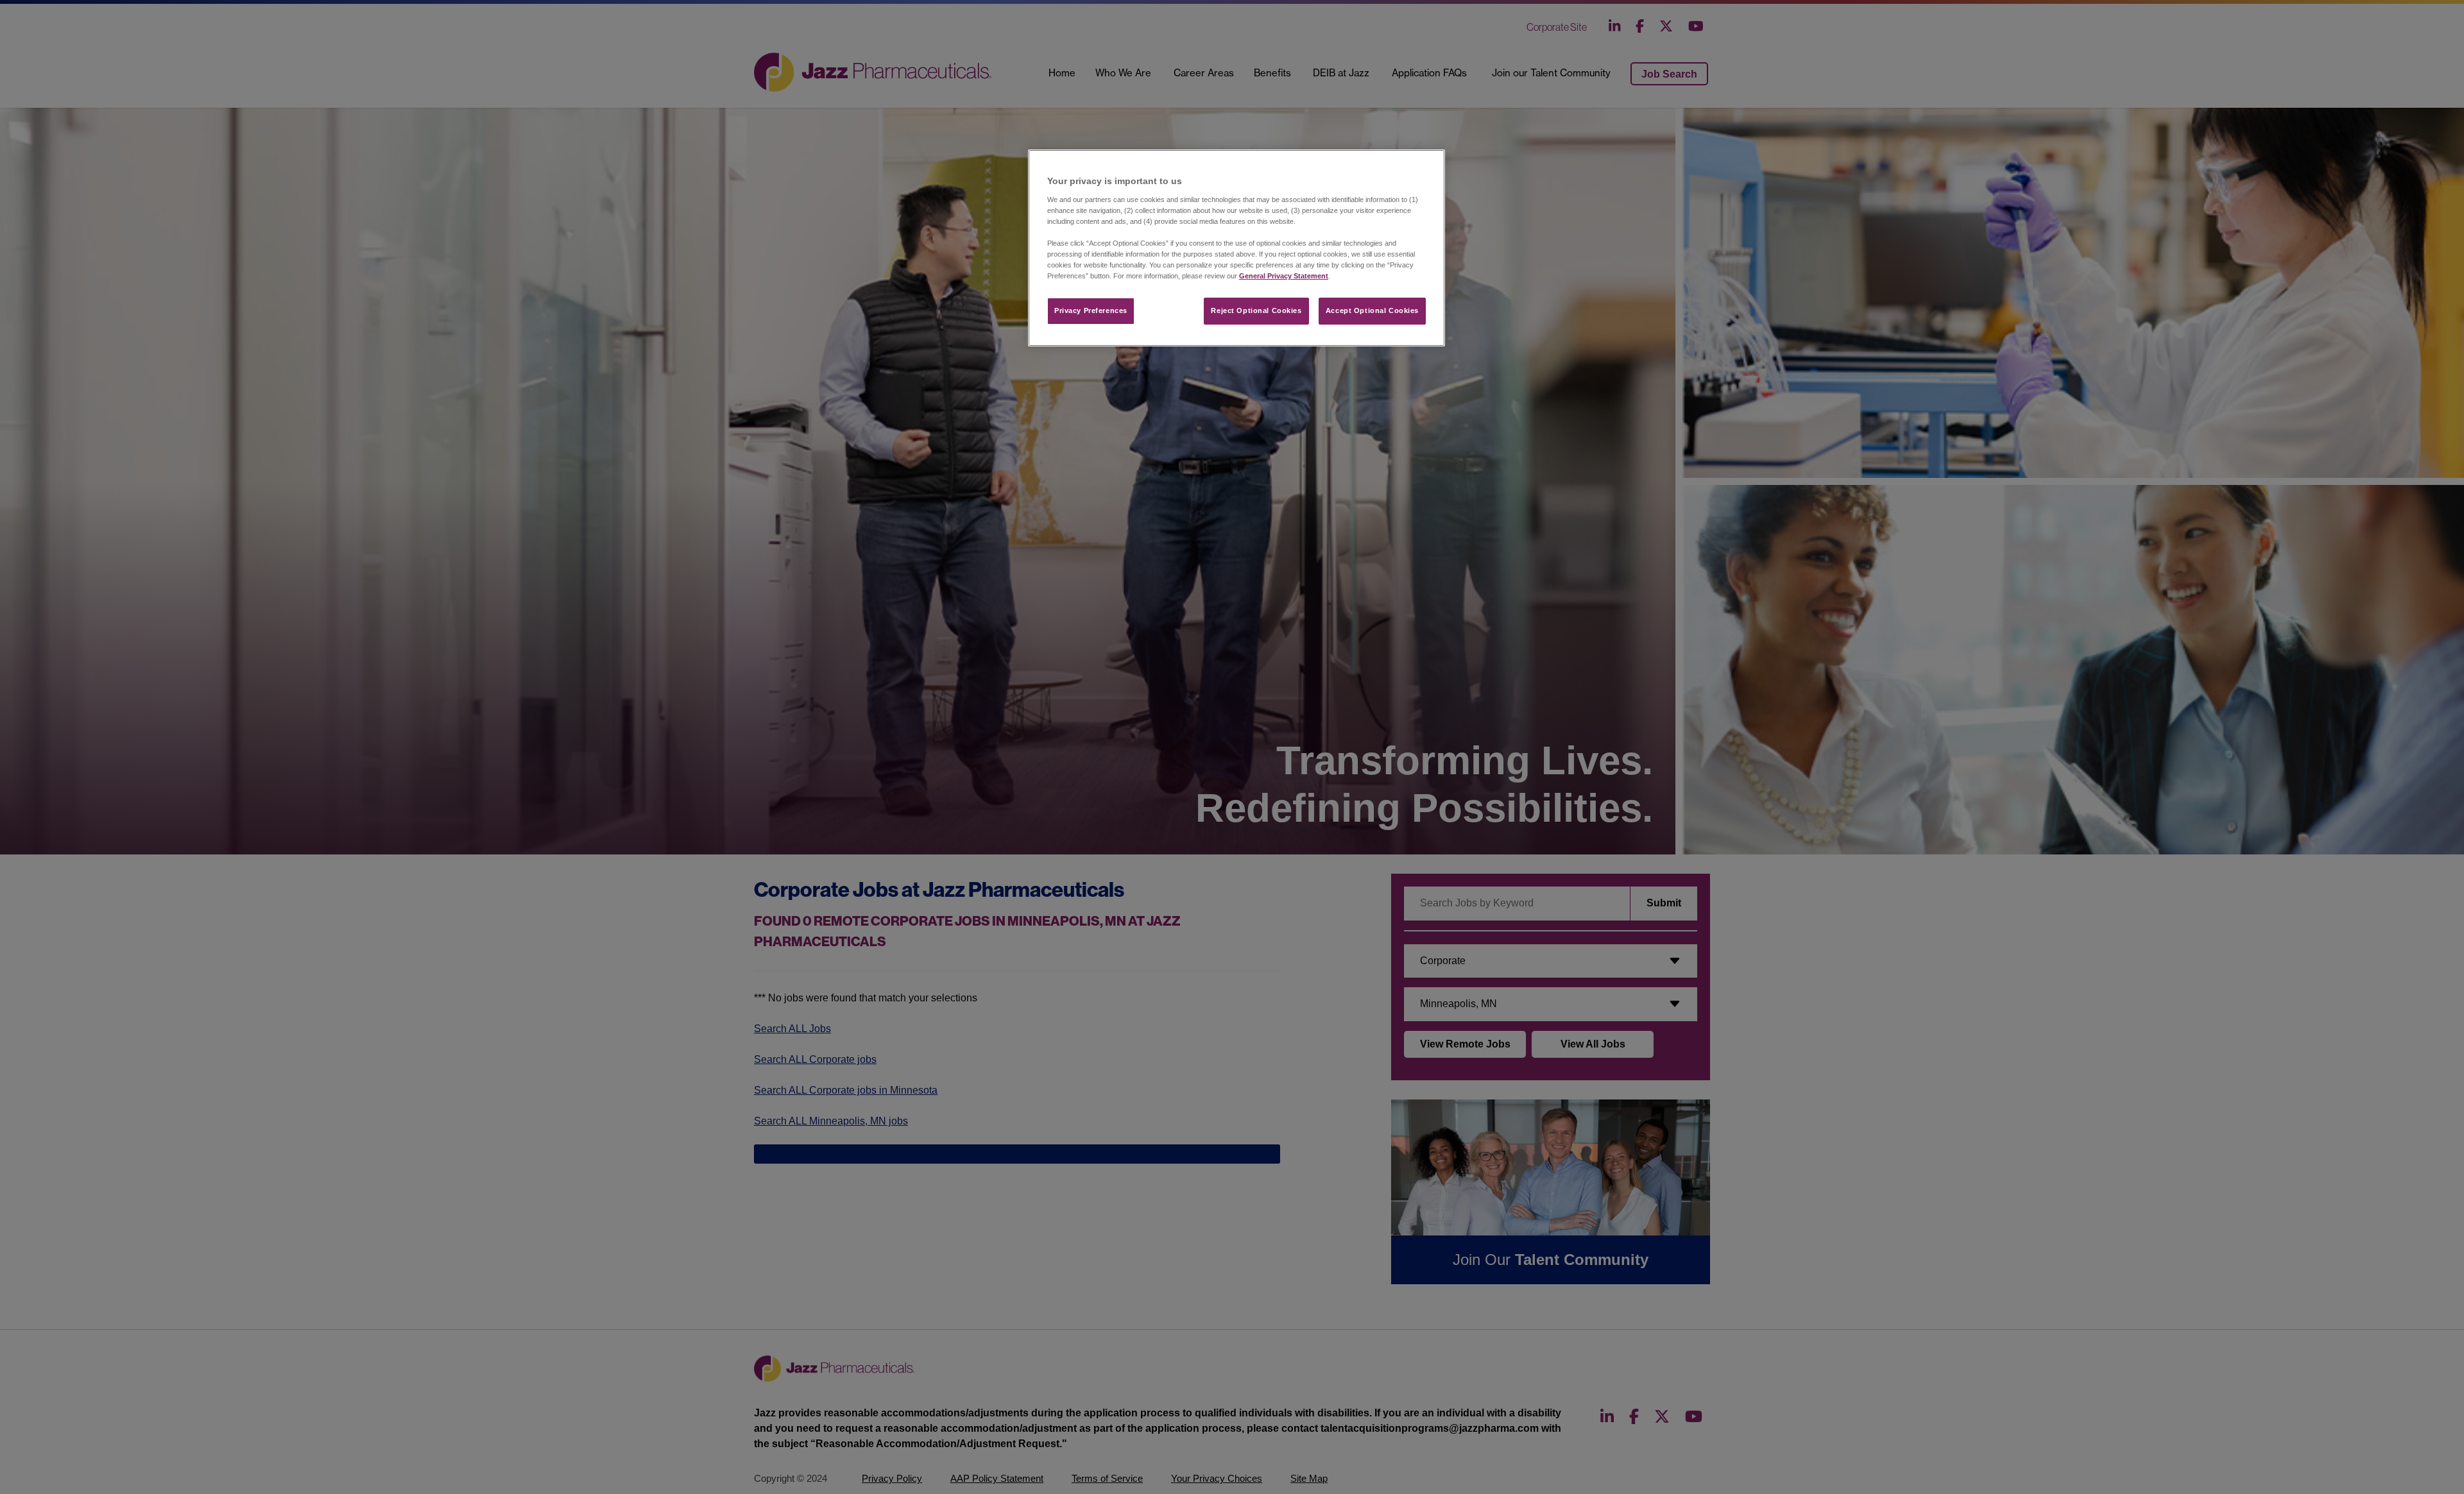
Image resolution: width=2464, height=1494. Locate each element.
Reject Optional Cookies (1256, 310)
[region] (1236, 248)
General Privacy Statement (1284, 276)
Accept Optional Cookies (1372, 310)
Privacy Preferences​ (1091, 310)
